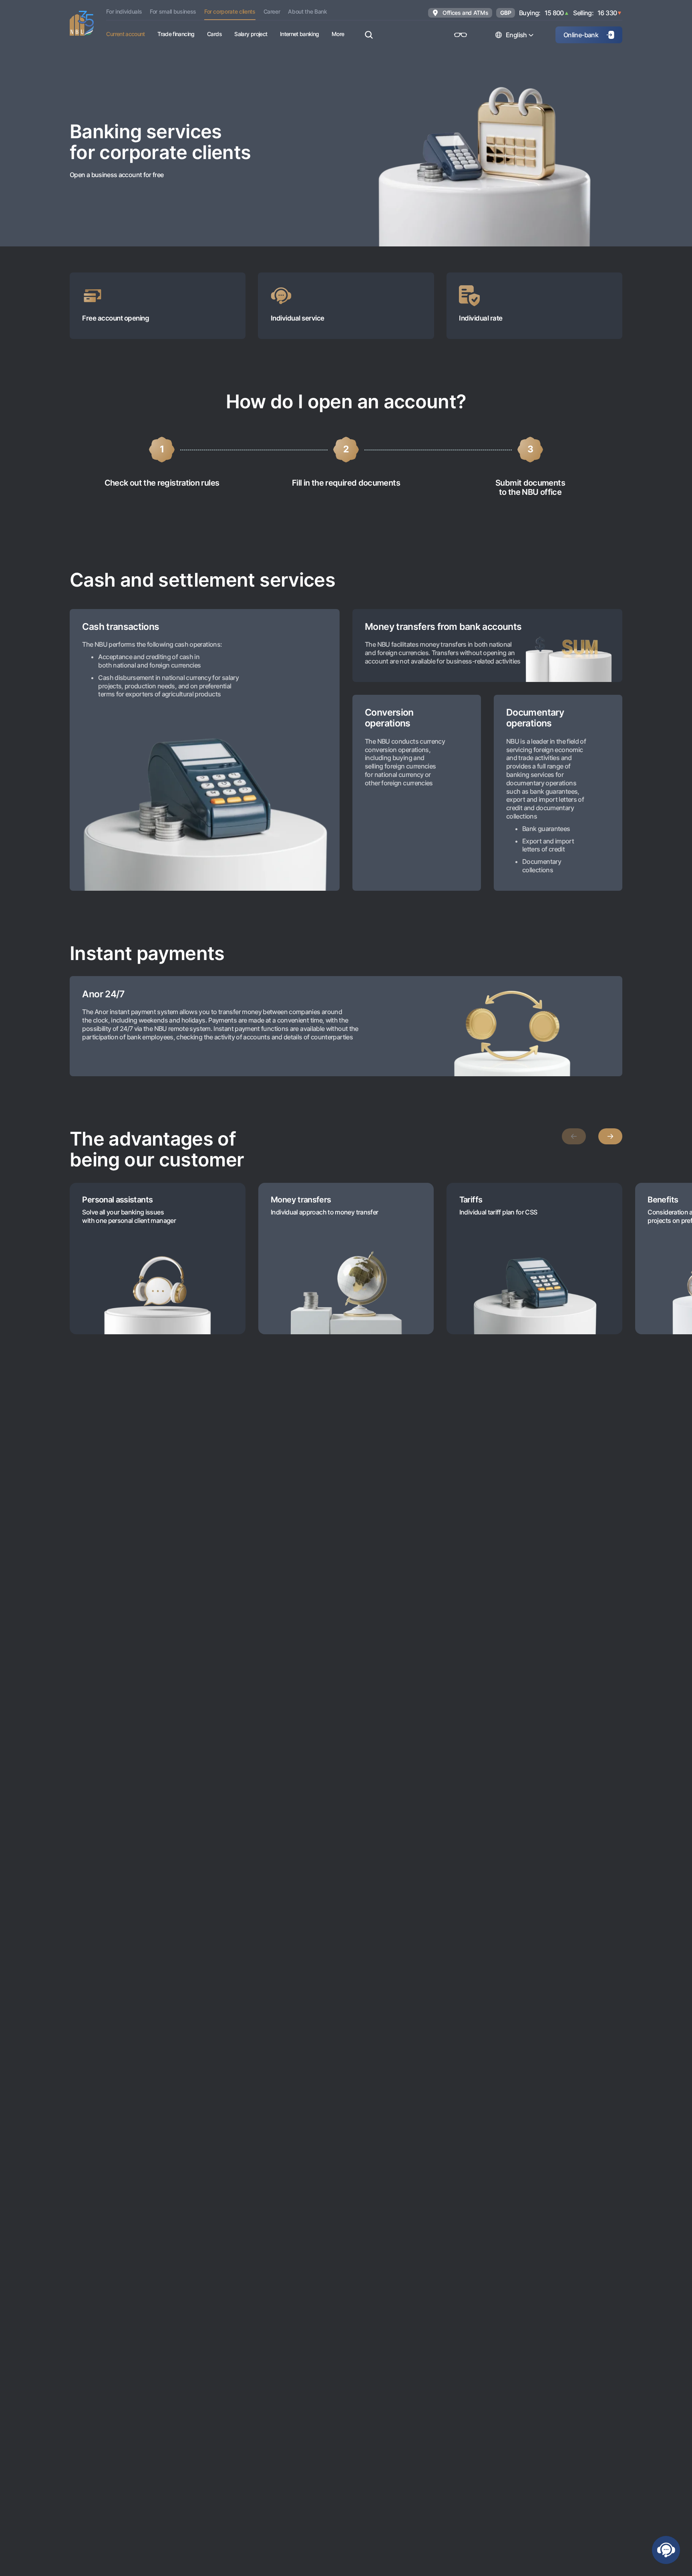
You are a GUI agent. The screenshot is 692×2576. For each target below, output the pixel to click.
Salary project (251, 34)
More (338, 34)
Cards (214, 34)
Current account (125, 34)
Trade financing (176, 34)
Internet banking (300, 34)
